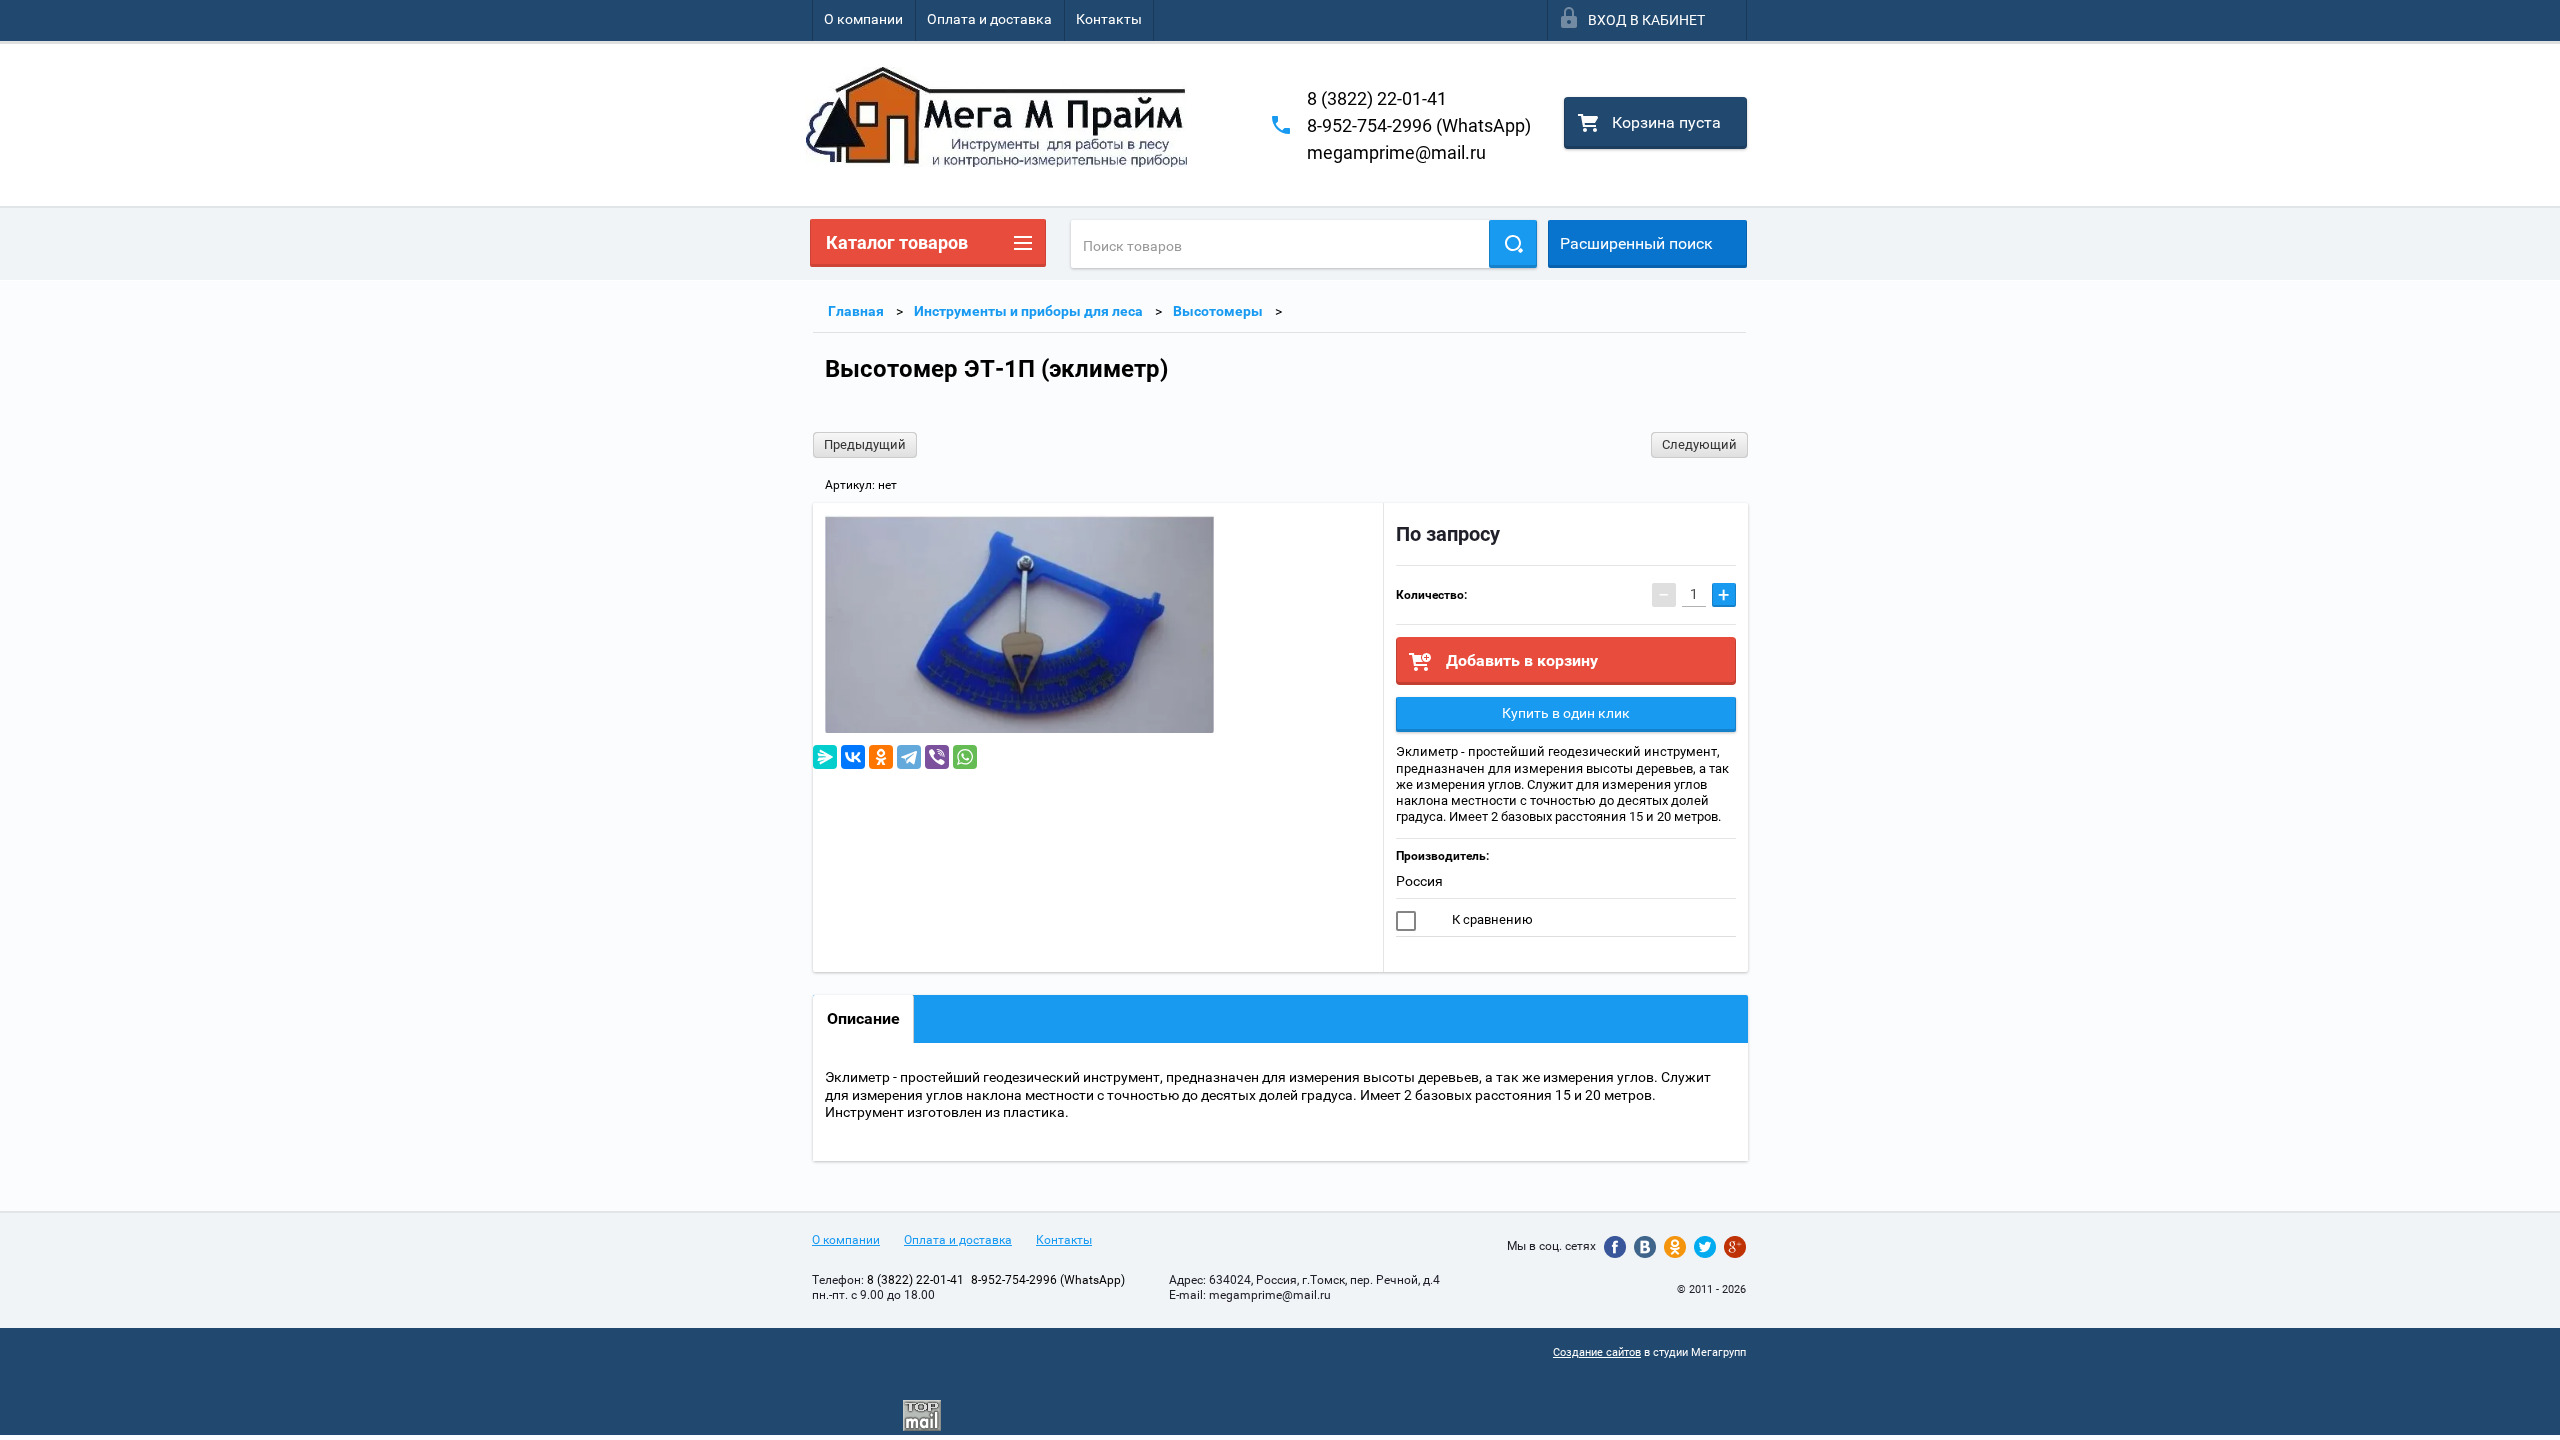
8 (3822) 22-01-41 (1377, 98)
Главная (856, 311)
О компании (863, 19)
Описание (863, 1018)
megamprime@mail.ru (1396, 152)
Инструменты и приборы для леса (1028, 311)
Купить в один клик (1566, 713)
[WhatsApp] (965, 757)
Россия (1419, 881)
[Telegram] (909, 757)
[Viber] (937, 757)
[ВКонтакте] (853, 757)
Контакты (1109, 19)
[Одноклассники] (881, 757)
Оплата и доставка (989, 19)
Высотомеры (1218, 311)
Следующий (1699, 444)
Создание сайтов (1597, 1352)
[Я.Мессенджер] (825, 757)
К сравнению (1491, 919)
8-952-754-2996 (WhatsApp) (1419, 125)
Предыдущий (865, 444)
